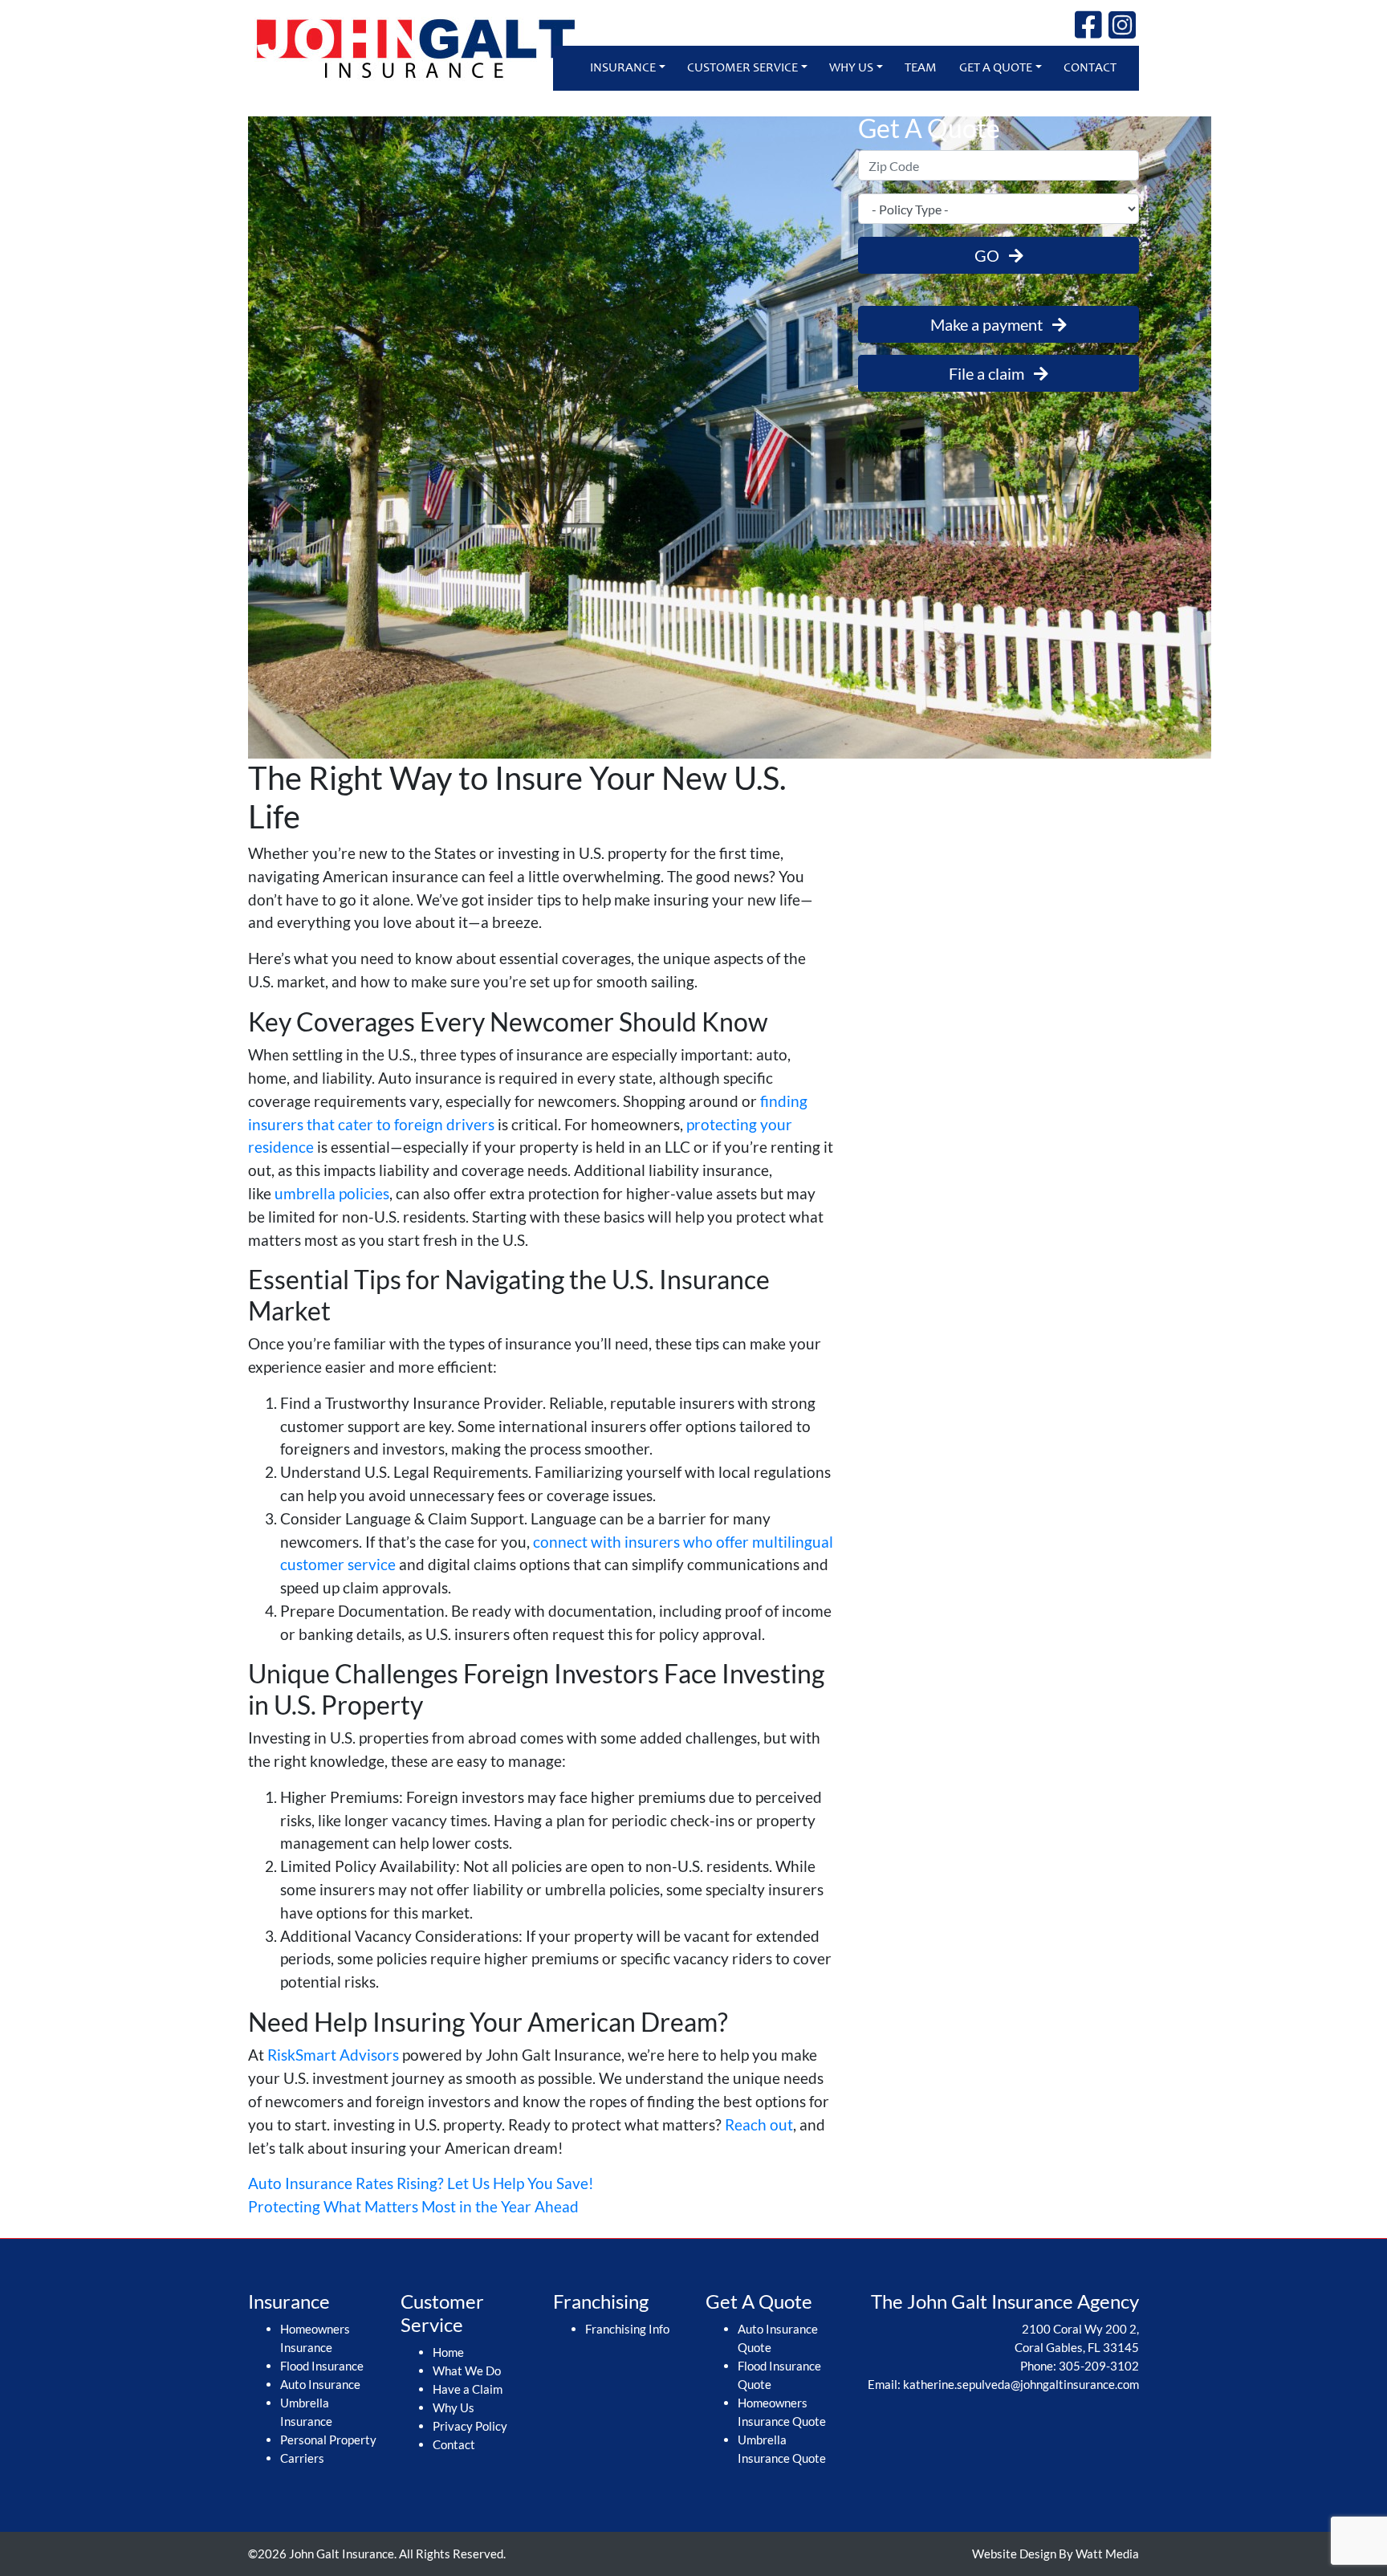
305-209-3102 (1099, 2366)
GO (992, 255)
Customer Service (742, 68)
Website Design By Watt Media (1056, 2554)
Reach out (759, 2124)
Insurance (623, 68)
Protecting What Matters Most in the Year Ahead (413, 2206)
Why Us (851, 68)
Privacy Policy (470, 2426)
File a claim (991, 373)
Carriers (302, 2458)
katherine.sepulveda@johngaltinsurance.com (1021, 2384)
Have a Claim (468, 2389)
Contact (1090, 68)
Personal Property (328, 2440)
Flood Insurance (322, 2366)
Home (448, 2352)
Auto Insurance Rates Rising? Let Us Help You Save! (421, 2183)
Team (921, 68)
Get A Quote (996, 68)
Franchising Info (627, 2329)
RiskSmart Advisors (333, 2055)
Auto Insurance (320, 2384)
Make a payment (991, 324)
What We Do (467, 2370)
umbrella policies (332, 1193)
